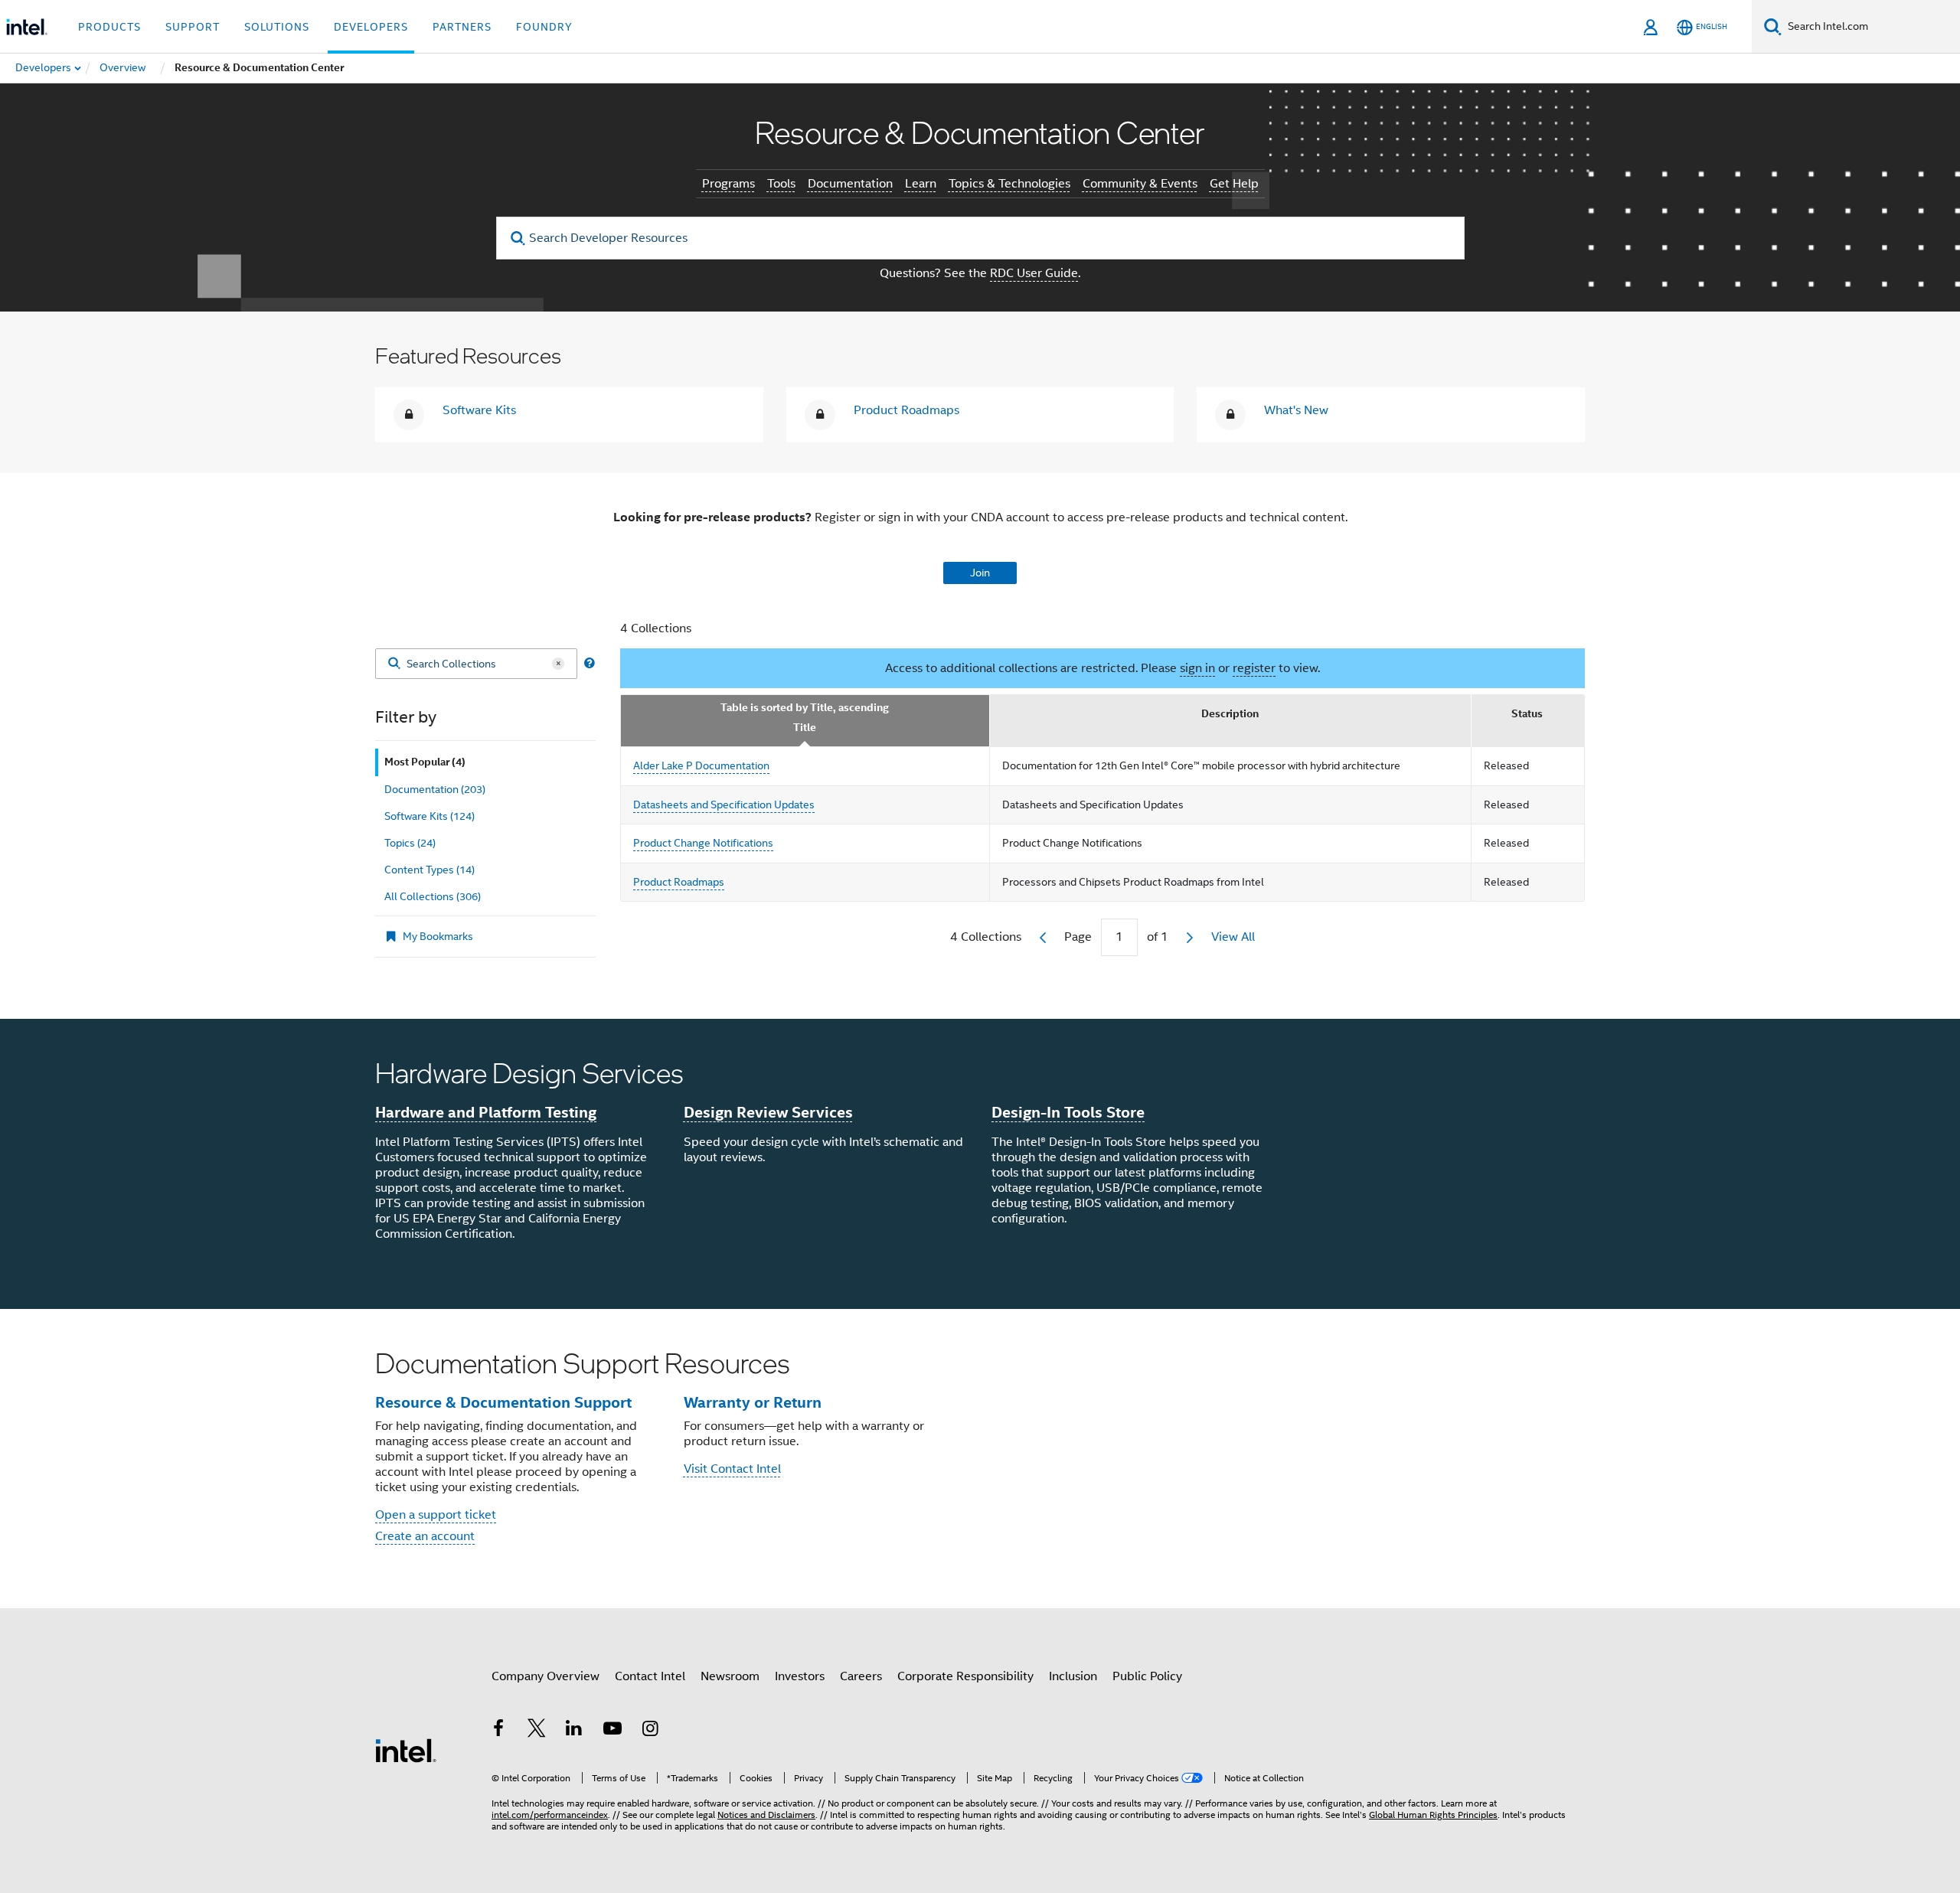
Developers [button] (371, 27)
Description (1230, 714)
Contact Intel (650, 1676)
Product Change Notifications (703, 843)
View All (1233, 937)
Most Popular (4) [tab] (425, 762)
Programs (728, 184)
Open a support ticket (436, 1515)
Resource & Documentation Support (503, 1402)
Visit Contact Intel (732, 1469)
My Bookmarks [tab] (438, 936)
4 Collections (656, 628)
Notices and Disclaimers (766, 1815)
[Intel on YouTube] (612, 1731)
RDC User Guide (1034, 273)
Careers (861, 1676)
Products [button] (109, 27)
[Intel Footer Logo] (406, 1750)
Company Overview (546, 1676)
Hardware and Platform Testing (486, 1112)
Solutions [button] (277, 27)
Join (980, 573)
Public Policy (1147, 1676)
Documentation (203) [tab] (435, 789)
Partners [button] (462, 27)
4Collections (986, 937)
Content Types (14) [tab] (430, 870)
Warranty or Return (753, 1402)
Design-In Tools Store (1068, 1112)
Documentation (850, 184)
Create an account (425, 1536)
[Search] (394, 664)
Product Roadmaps (906, 410)
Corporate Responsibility (965, 1676)
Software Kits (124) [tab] (430, 816)
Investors (800, 1676)
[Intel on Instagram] (650, 1731)
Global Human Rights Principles (1433, 1815)
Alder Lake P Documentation (701, 765)
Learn (921, 184)
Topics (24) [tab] (410, 843)
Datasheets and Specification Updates (724, 805)
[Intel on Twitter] (537, 1731)
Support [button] (193, 27)
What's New (1296, 410)
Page (1078, 937)
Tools (781, 184)
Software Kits (479, 410)
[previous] (1043, 938)
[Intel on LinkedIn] (574, 1731)
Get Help (1234, 184)
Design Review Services (768, 1112)
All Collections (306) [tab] (433, 896)
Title (805, 728)
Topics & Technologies (1009, 184)
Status (1527, 714)
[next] (1190, 938)
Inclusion (1073, 1676)
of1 (1158, 937)
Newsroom (730, 1676)
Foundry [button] (544, 27)
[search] (519, 238)
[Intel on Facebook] (498, 1731)
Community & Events (1140, 184)
